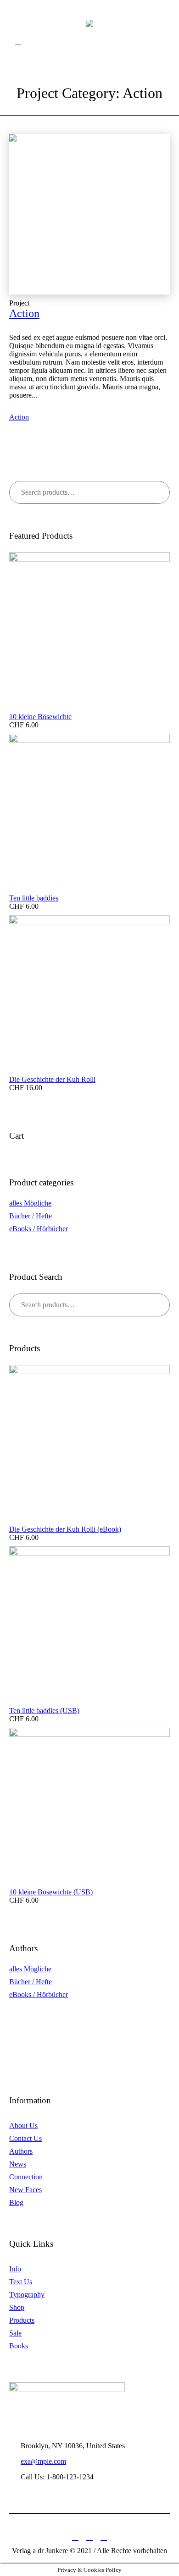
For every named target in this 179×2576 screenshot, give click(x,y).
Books (19, 2346)
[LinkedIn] (89, 2537)
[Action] (89, 214)
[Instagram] (104, 2537)
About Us (23, 2126)
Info (15, 2269)
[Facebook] (75, 2537)
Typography (27, 2295)
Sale (15, 2333)
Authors (21, 2151)
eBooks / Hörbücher (39, 1229)
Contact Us (25, 2138)
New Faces (25, 2190)
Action (24, 313)
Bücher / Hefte (31, 1216)
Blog (16, 2202)
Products (22, 2320)
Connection (26, 2177)
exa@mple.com (43, 2461)
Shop (17, 2307)
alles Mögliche (30, 1203)
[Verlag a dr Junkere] (89, 23)
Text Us (21, 2282)
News (18, 2164)
